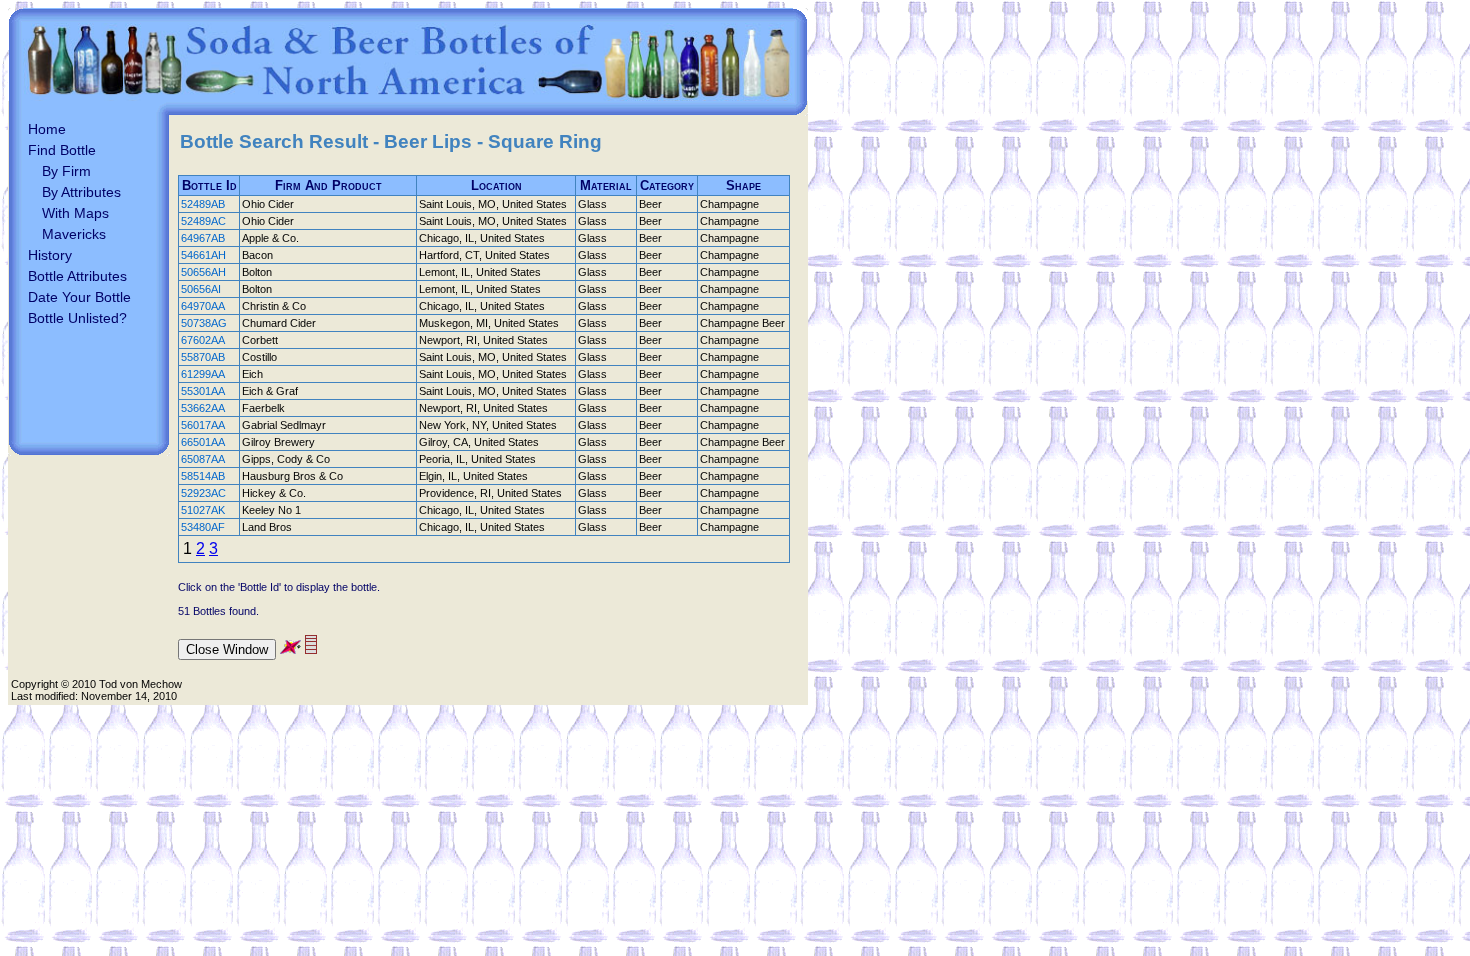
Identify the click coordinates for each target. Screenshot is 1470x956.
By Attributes (81, 192)
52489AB (203, 204)
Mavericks (74, 234)
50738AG (204, 323)
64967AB (203, 238)
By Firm (66, 171)
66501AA (203, 442)
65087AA (203, 459)
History (50, 255)
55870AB (203, 357)
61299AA (203, 374)
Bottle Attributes (77, 276)
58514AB (203, 476)
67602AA (203, 340)
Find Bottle (62, 150)
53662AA (203, 408)
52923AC (203, 493)
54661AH (203, 255)
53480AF (203, 527)
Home (47, 129)
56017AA (203, 425)
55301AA (203, 391)
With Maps (75, 213)
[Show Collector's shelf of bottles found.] (311, 648)
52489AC (203, 221)
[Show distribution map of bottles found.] (290, 648)
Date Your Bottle (79, 297)
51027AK (203, 510)
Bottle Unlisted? (77, 318)
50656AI (201, 289)
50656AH (203, 272)
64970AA (203, 306)
